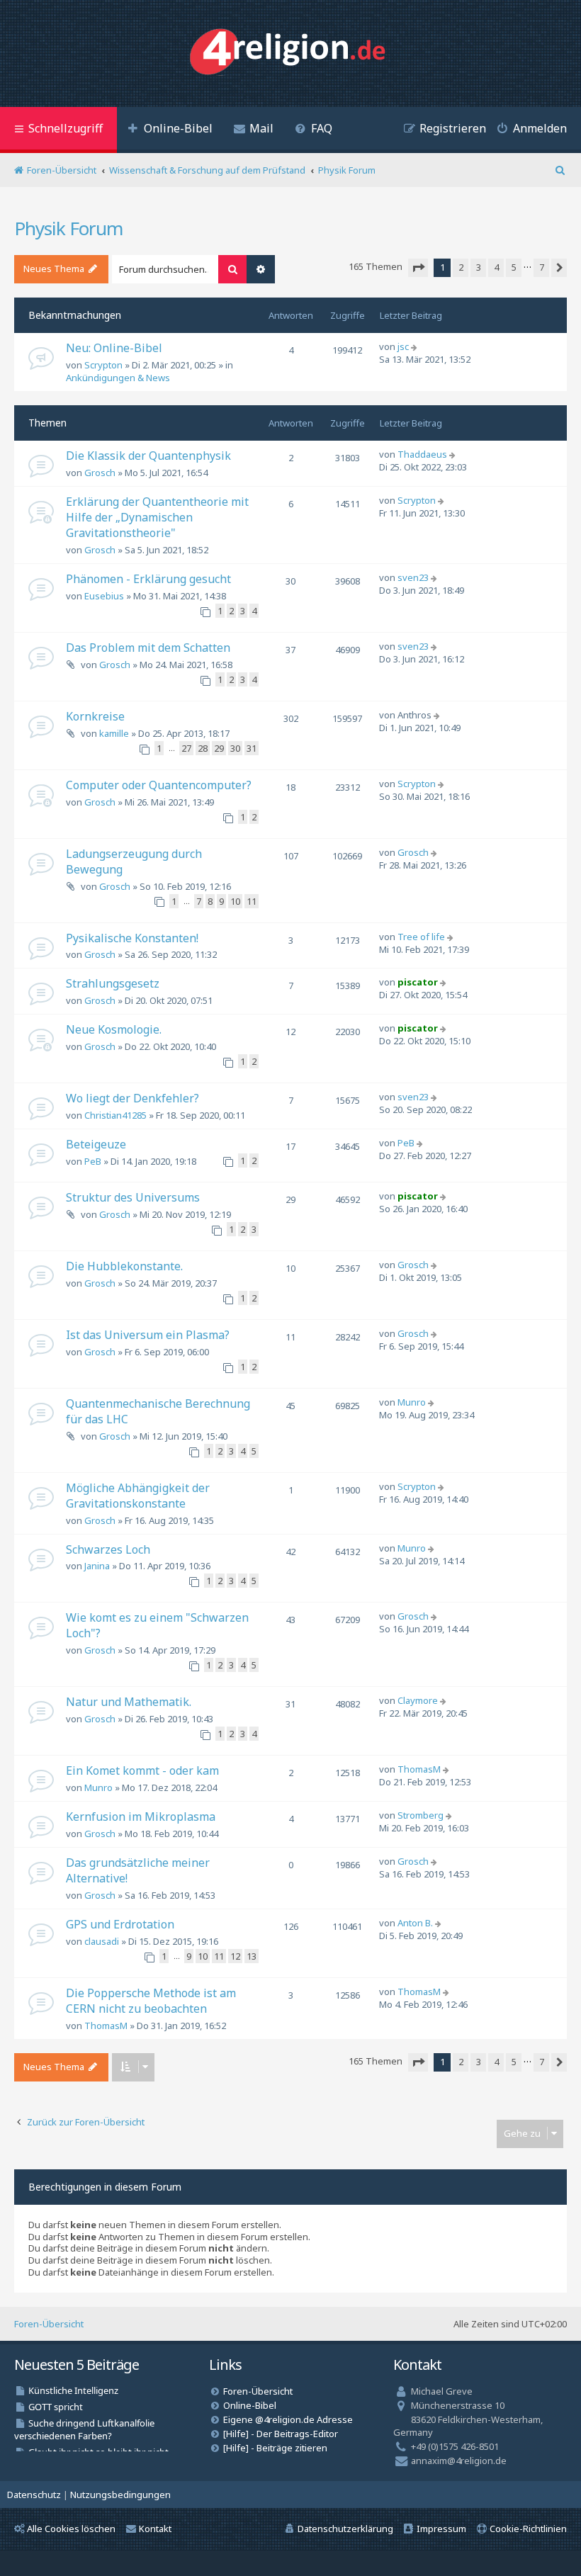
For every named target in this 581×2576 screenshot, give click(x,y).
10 (235, 901)
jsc (403, 346)
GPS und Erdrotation (120, 1924)
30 (235, 748)
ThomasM (419, 1769)
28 (203, 748)
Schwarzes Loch (108, 1549)
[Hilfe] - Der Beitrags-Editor (281, 2434)
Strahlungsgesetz (113, 983)
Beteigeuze (96, 1144)
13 (252, 1956)
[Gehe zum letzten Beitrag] (416, 346)
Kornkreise (95, 716)
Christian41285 (115, 1115)
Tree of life (421, 937)
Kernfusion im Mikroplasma (141, 1817)
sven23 (413, 577)
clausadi (102, 1941)
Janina (97, 1566)
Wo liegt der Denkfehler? (132, 1098)
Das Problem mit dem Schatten (148, 648)
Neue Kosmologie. (114, 1029)
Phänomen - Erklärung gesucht (148, 579)
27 (186, 748)
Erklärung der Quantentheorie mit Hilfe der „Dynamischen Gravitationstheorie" (157, 517)
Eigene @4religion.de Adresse (288, 2419)
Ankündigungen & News (118, 378)
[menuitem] (170, 130)
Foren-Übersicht (49, 2324)
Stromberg (421, 1815)
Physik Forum (68, 228)
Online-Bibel (250, 2405)
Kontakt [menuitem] (155, 2529)
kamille (114, 733)
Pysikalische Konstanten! (132, 938)
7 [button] (542, 267)
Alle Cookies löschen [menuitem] (71, 2529)
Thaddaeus (422, 454)
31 (252, 748)
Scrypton (103, 365)
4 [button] (496, 267)
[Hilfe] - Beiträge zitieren (275, 2448)
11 (252, 901)
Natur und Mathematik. (129, 1702)
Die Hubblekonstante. (124, 1266)
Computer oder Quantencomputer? (159, 785)
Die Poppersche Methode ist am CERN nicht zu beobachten (151, 2001)
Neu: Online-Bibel (114, 348)
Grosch (100, 473)
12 (235, 1956)
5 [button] (514, 267)
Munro (412, 1402)
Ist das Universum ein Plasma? (148, 1335)
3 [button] (479, 267)
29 (219, 748)
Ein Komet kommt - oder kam (142, 1770)
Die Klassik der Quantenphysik (148, 456)
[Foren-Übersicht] (291, 53)
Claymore (418, 1700)
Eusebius (104, 596)
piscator (418, 982)
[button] (418, 268)
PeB (93, 1161)
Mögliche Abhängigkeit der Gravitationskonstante (138, 1496)
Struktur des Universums (133, 1197)
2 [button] (461, 267)
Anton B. (415, 1923)
